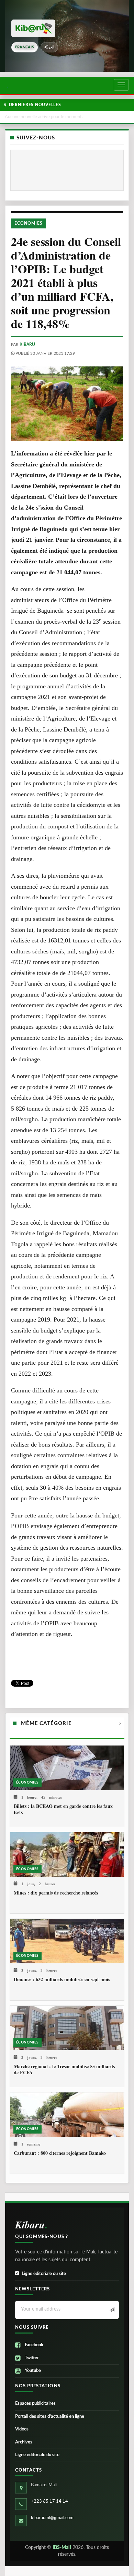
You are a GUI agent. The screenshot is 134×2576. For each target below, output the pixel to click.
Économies (29, 223)
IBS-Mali (62, 2548)
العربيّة (49, 47)
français (25, 47)
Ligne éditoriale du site (44, 2274)
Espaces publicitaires (35, 2404)
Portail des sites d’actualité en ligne (50, 2417)
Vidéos (22, 2429)
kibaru (27, 345)
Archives (24, 2442)
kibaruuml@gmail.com (52, 2518)
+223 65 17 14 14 (49, 2502)
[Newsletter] (111, 2310)
